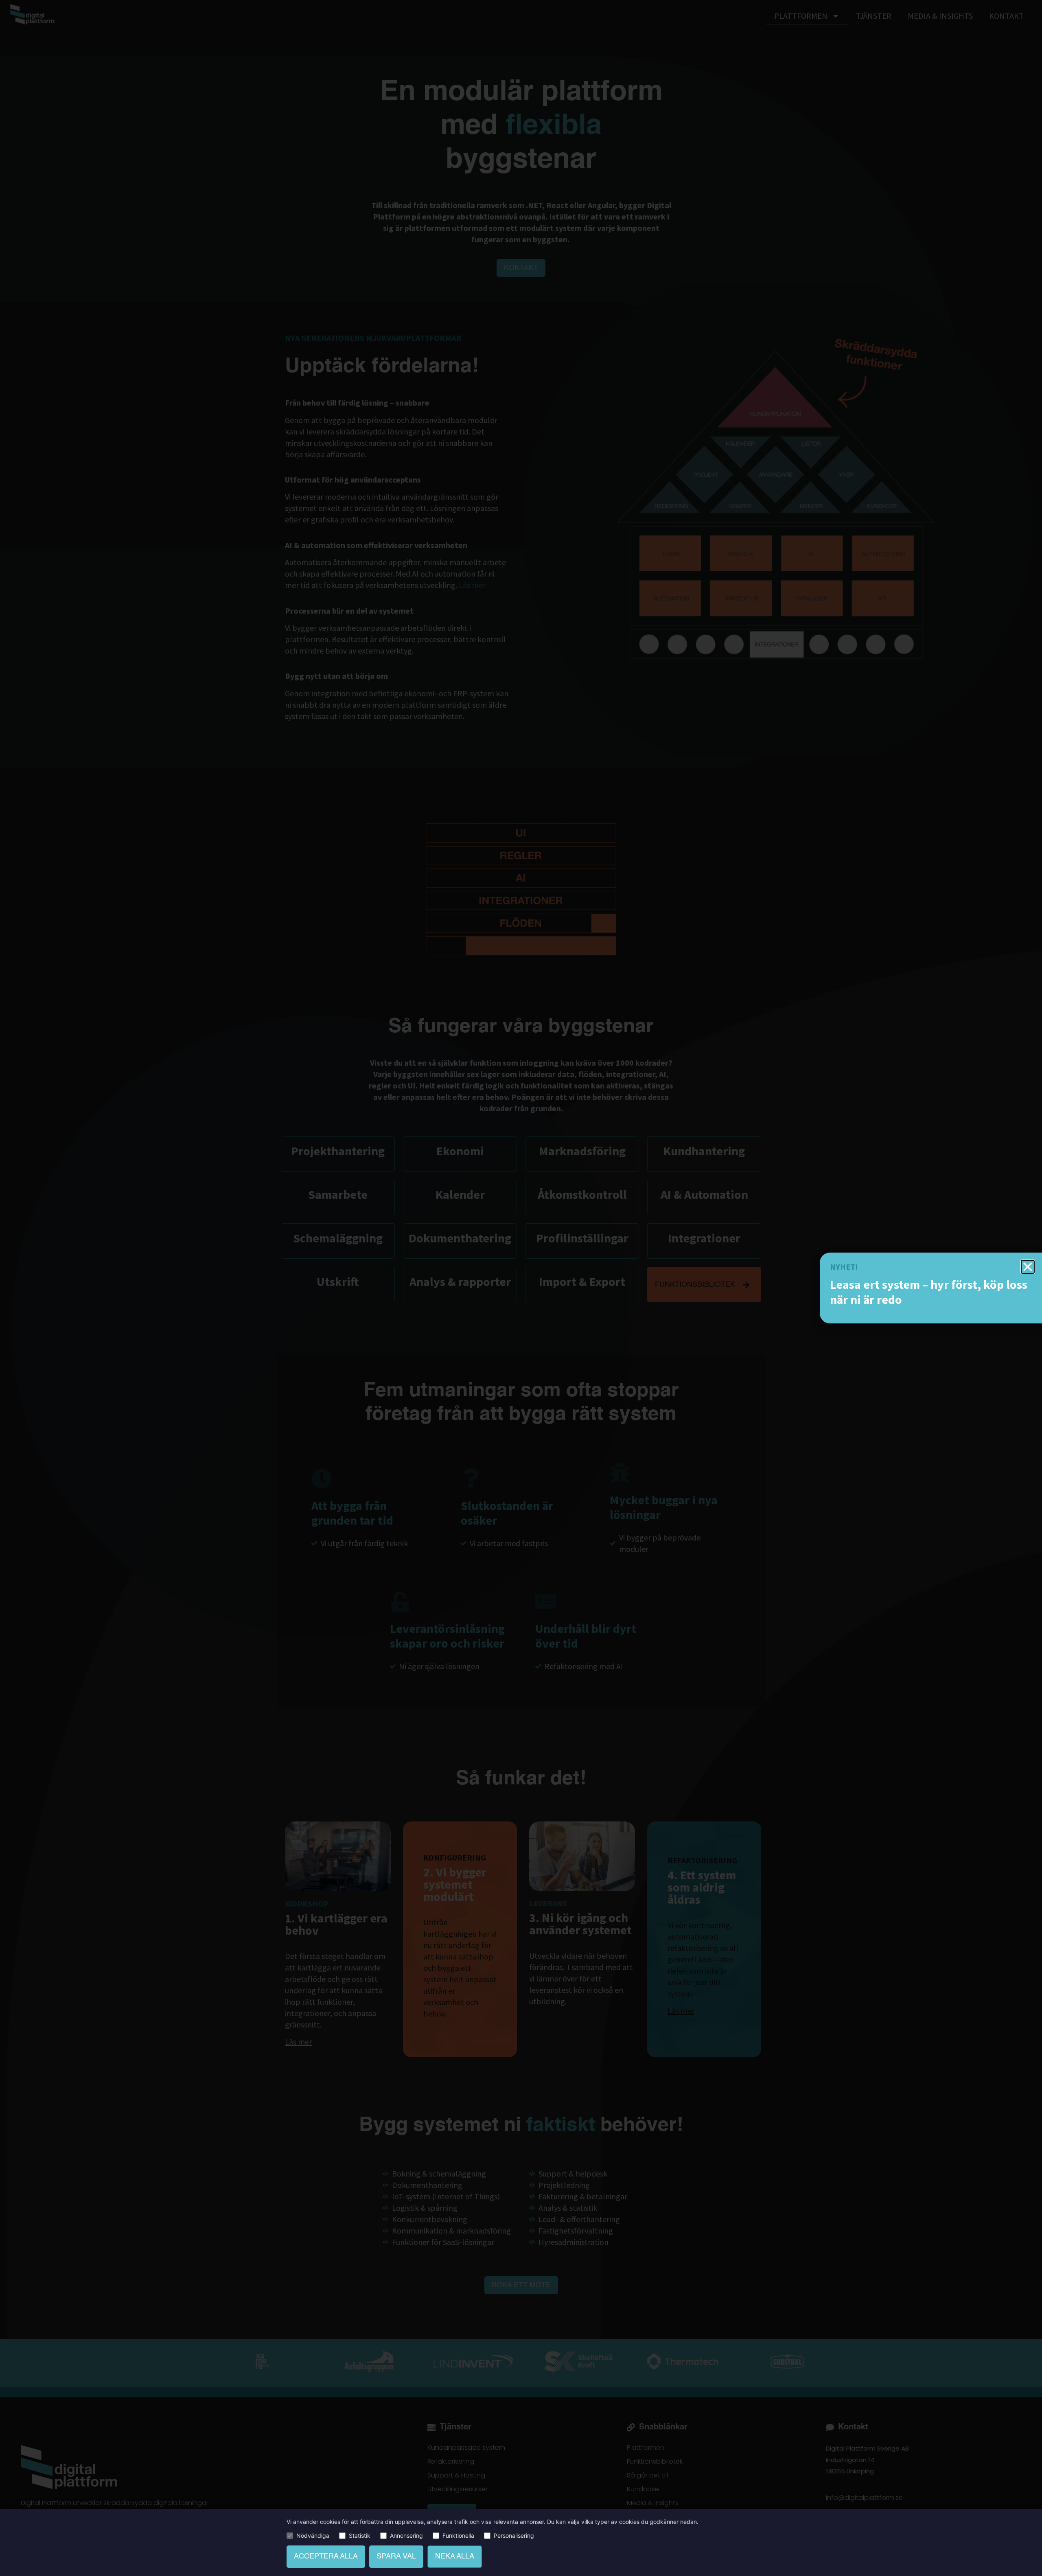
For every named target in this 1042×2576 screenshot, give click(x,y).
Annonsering (406, 2536)
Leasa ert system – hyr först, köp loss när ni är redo (929, 1292)
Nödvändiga (313, 2536)
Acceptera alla (326, 2556)
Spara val (396, 2556)
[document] (521, 1288)
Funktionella (458, 2536)
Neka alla (455, 2556)
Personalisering (514, 2536)
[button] (1028, 1267)
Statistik (360, 2536)
